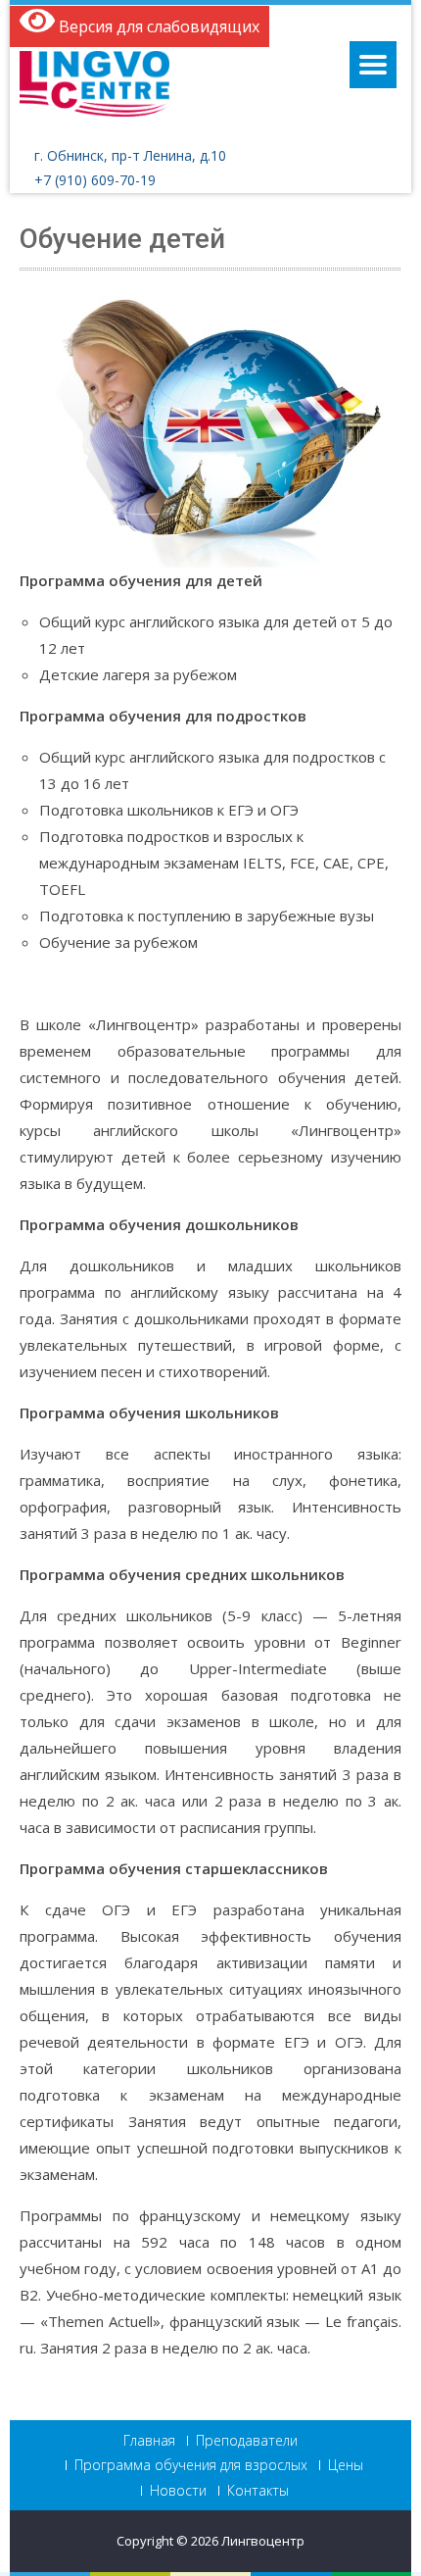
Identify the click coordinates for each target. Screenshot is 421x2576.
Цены (346, 2465)
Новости (178, 2491)
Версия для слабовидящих (157, 26)
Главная (149, 2441)
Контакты (258, 2491)
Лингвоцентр (263, 2541)
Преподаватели (247, 2441)
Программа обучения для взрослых (191, 2465)
